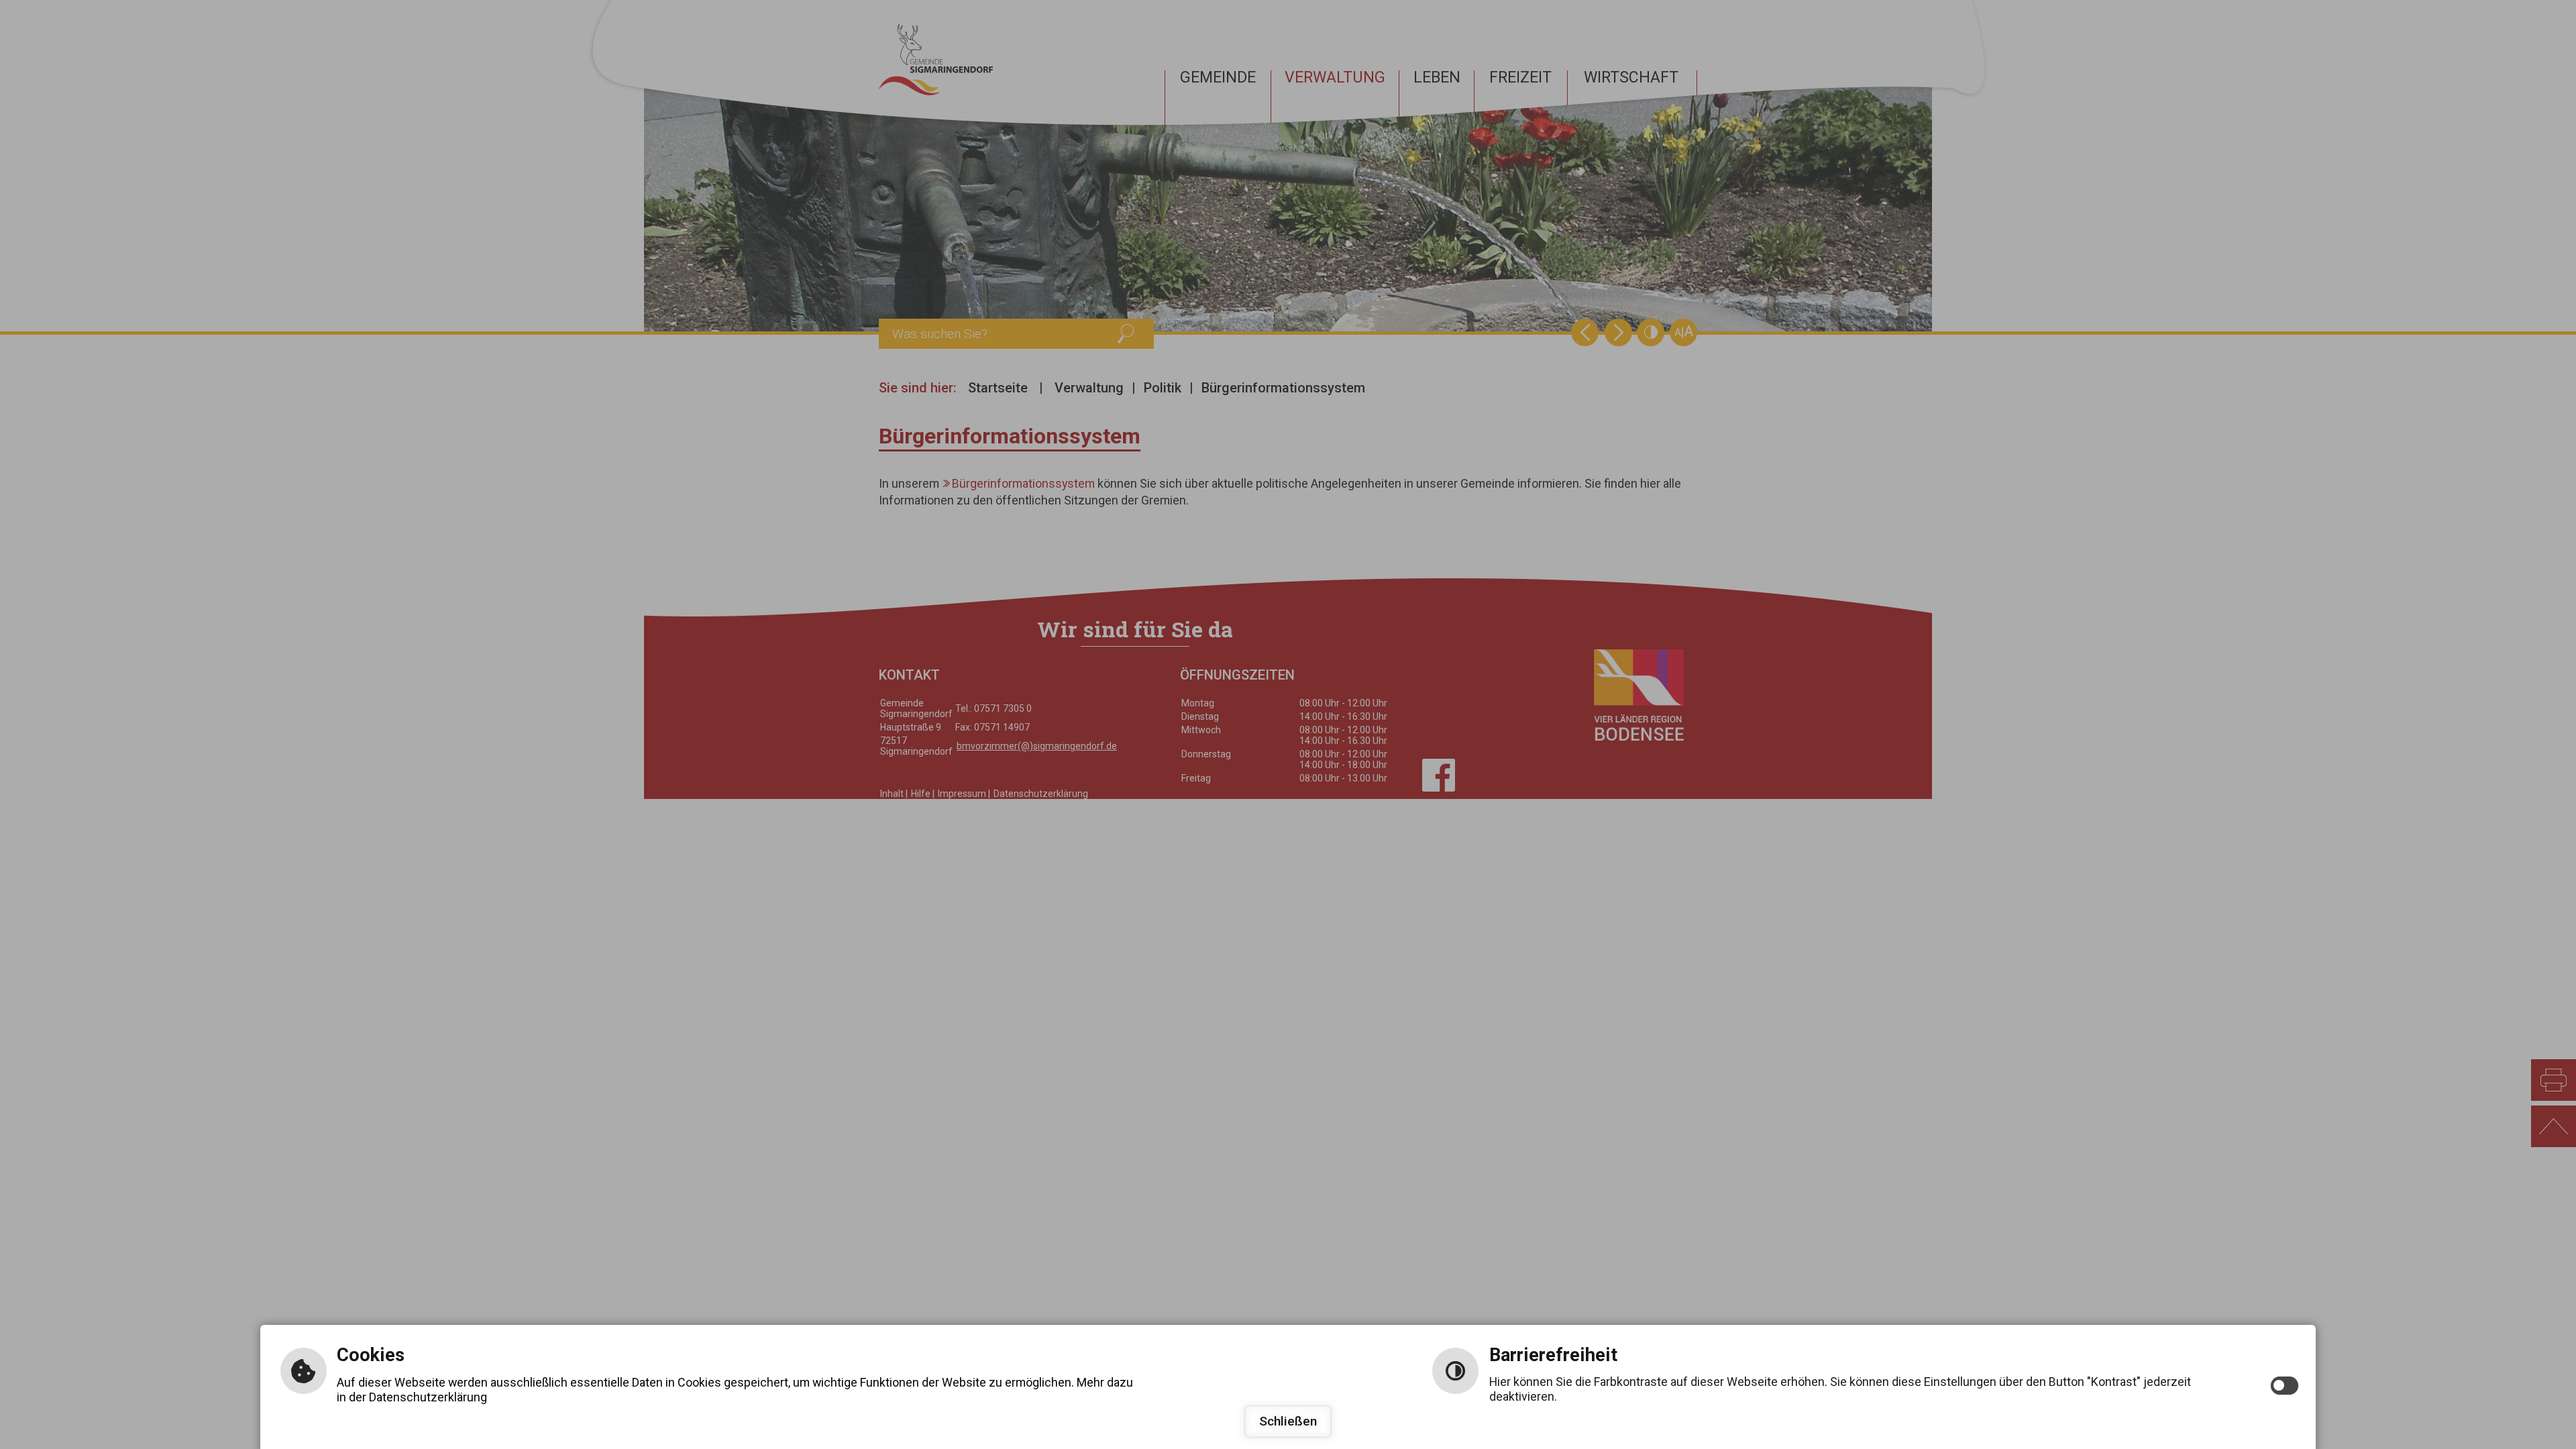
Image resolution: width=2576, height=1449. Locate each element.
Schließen (1288, 1421)
